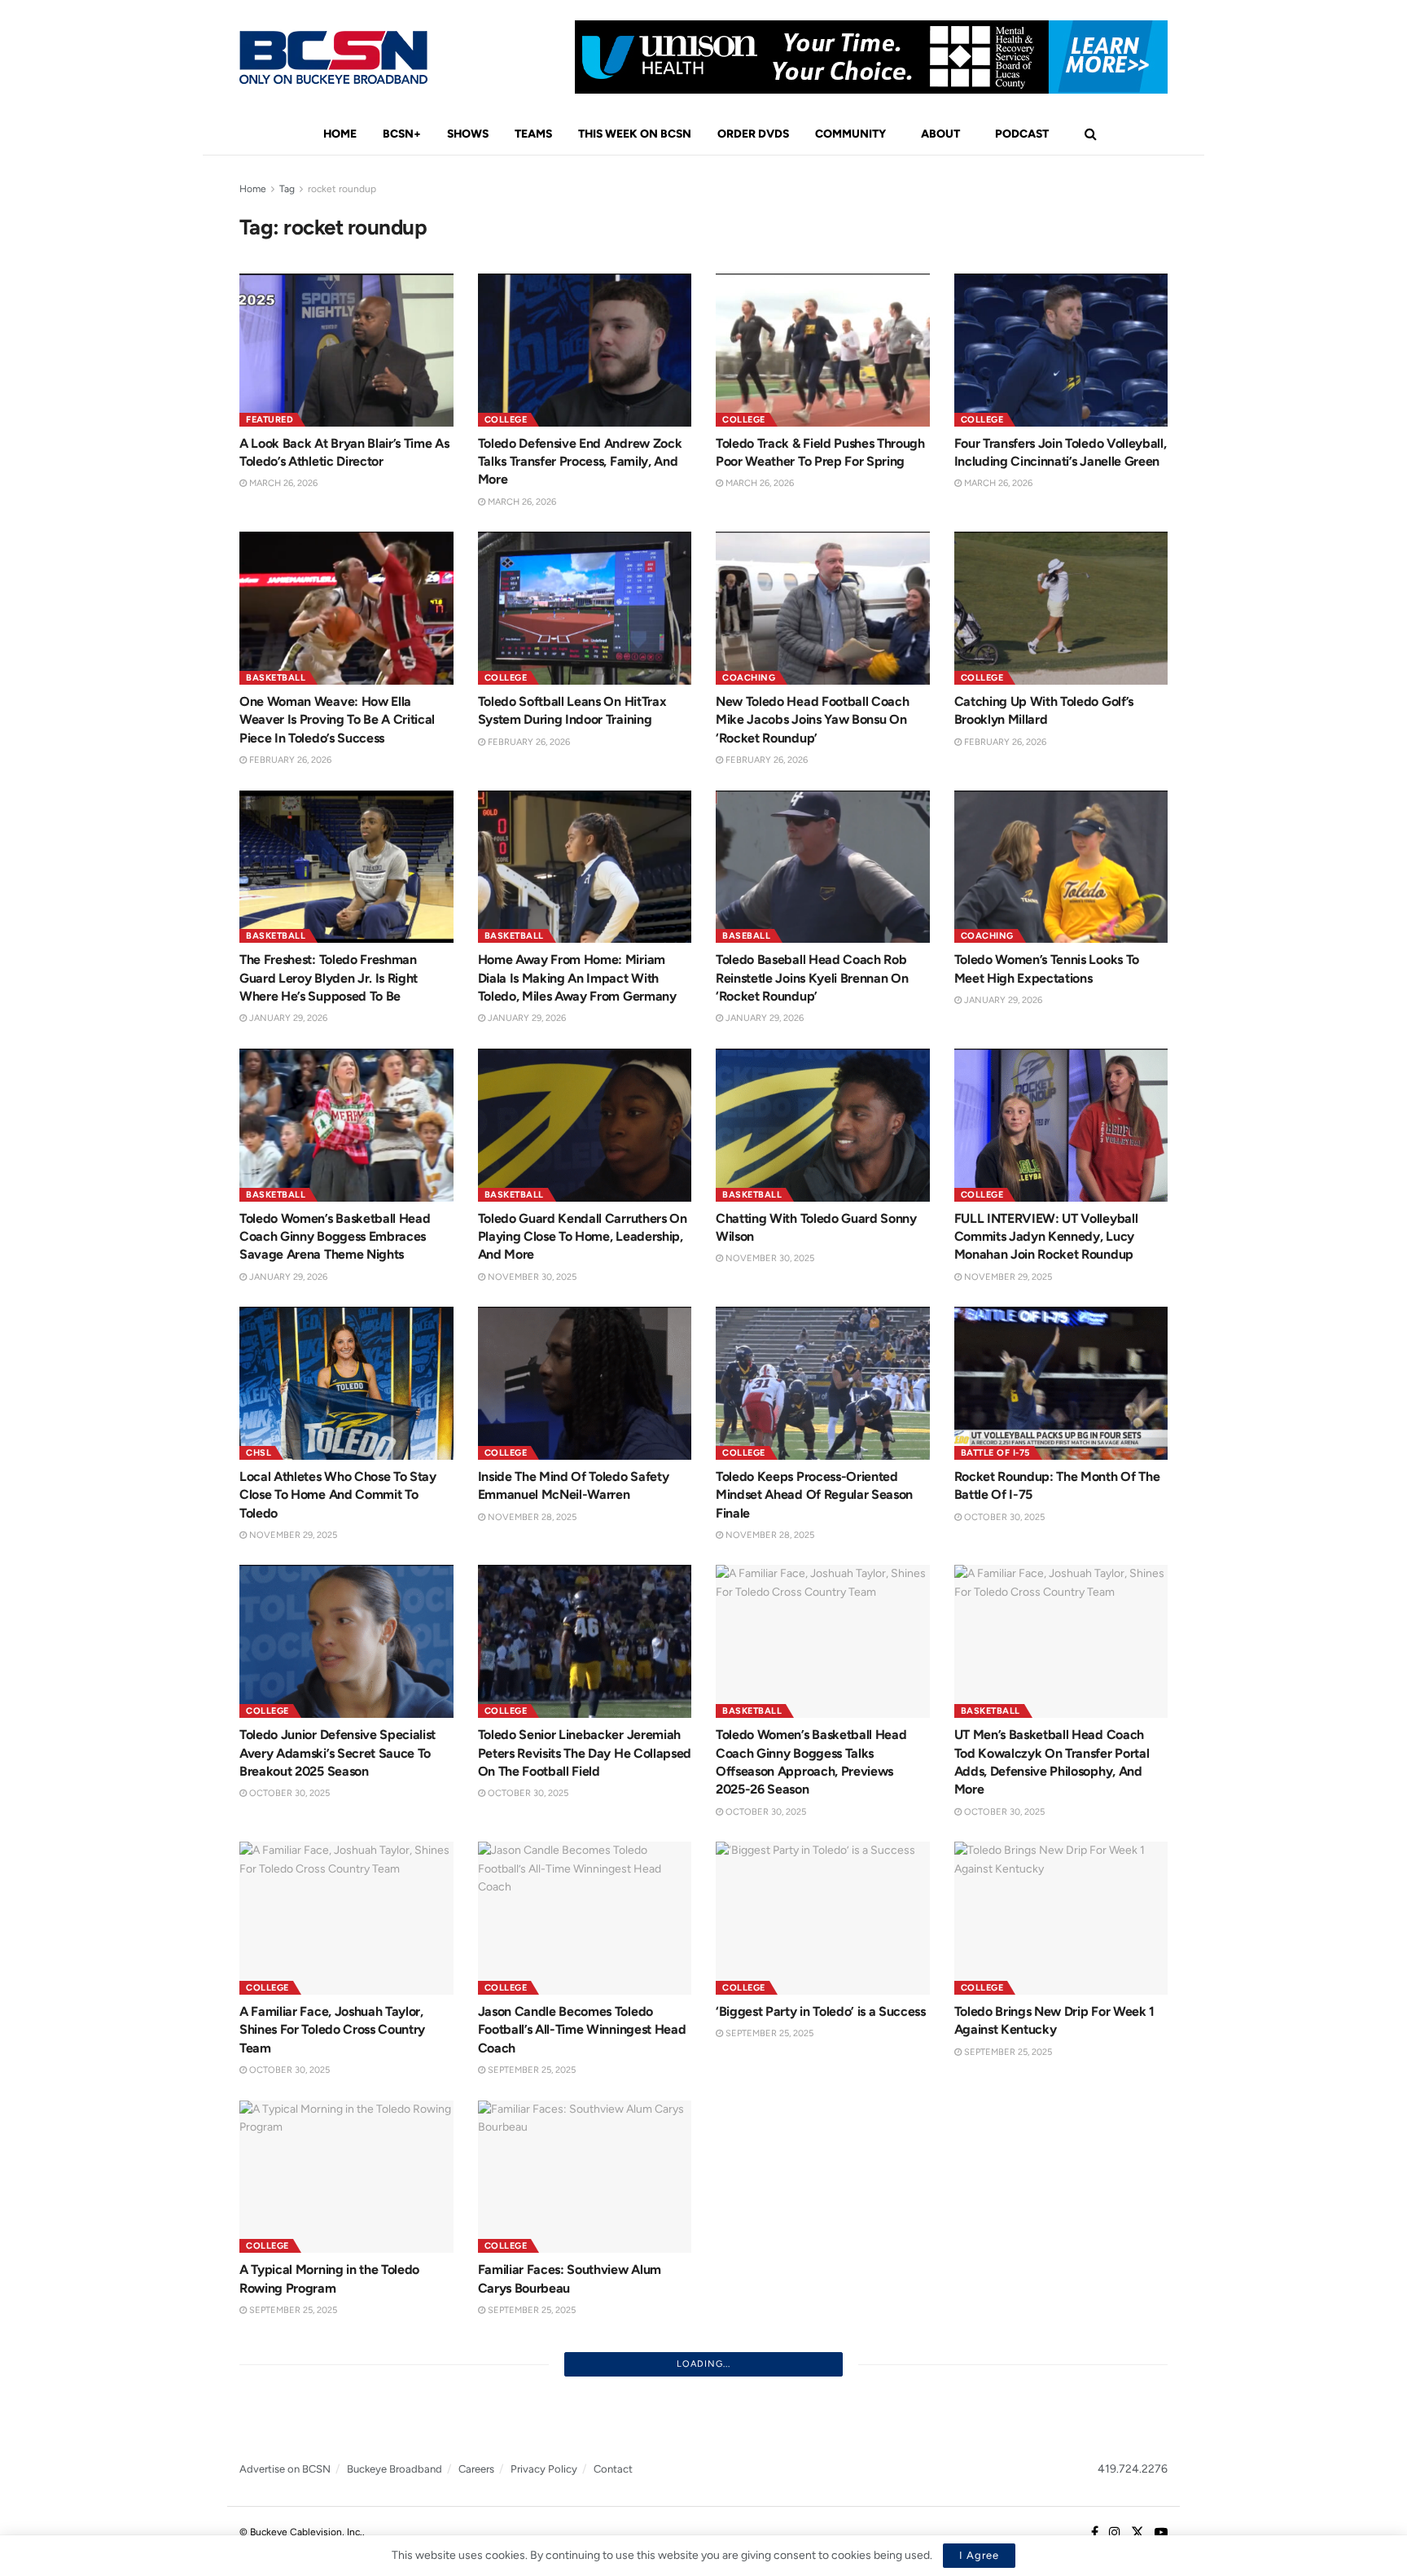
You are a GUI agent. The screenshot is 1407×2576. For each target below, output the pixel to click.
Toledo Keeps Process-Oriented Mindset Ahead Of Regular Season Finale (814, 1495)
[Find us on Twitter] (1137, 2533)
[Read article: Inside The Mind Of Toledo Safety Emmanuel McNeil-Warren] (585, 1383)
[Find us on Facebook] (1095, 2533)
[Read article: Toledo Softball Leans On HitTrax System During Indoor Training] (585, 608)
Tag (287, 189)
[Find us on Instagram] (1115, 2533)
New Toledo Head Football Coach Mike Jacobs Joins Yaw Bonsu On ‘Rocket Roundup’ (812, 720)
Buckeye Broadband (394, 2469)
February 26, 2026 (289, 760)
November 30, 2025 (531, 1277)
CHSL (259, 1453)
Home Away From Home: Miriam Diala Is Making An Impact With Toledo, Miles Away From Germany (577, 978)
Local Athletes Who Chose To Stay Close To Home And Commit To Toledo (338, 1495)
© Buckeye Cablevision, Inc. (301, 2532)
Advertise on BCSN (285, 2469)
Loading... (703, 2364)
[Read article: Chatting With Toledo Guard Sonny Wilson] (823, 1125)
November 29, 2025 (1007, 1277)
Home (340, 134)
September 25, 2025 (530, 2070)
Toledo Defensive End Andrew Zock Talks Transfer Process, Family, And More (580, 462)
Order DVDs (753, 134)
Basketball (276, 678)
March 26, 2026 (282, 483)
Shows (468, 134)
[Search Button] (1091, 134)
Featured (270, 420)
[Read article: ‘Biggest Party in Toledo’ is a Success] (823, 1918)
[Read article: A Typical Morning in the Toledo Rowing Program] (346, 2177)
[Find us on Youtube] (1161, 2533)
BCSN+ (402, 134)
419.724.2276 (1133, 2469)
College (506, 420)
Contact (613, 2469)
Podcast (1022, 134)
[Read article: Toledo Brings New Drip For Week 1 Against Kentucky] (1061, 1918)
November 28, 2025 (531, 1517)
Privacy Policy (544, 2469)
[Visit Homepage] (333, 57)
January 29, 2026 (287, 1018)
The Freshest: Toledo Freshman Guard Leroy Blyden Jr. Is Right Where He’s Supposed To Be (329, 978)
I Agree (979, 2555)
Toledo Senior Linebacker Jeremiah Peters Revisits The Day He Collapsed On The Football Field (585, 1753)
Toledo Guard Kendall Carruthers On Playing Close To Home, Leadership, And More (583, 1237)
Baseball (746, 936)
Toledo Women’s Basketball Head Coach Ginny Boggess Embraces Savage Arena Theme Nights (335, 1237)
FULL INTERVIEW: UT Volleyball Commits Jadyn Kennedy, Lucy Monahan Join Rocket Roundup (1046, 1237)
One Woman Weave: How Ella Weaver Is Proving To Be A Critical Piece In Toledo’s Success (337, 720)
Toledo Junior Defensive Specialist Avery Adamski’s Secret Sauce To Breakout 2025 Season (338, 1753)
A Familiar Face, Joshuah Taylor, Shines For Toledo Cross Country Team (332, 2030)
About (940, 134)
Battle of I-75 (995, 1453)
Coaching (749, 678)
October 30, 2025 (1003, 1517)
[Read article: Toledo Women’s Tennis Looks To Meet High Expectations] (1061, 867)
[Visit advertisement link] (871, 57)
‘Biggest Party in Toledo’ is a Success (821, 2011)
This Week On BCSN (635, 134)
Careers (476, 2469)
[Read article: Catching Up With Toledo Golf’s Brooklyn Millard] (1061, 608)
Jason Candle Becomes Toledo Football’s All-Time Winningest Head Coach (582, 2030)
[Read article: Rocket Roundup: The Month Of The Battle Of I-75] (1061, 1383)
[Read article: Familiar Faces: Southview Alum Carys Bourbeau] (585, 2177)
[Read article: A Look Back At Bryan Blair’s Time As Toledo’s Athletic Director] (346, 350)
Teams (533, 134)
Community (850, 134)
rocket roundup (342, 189)
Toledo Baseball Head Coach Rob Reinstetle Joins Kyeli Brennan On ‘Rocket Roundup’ (812, 978)
